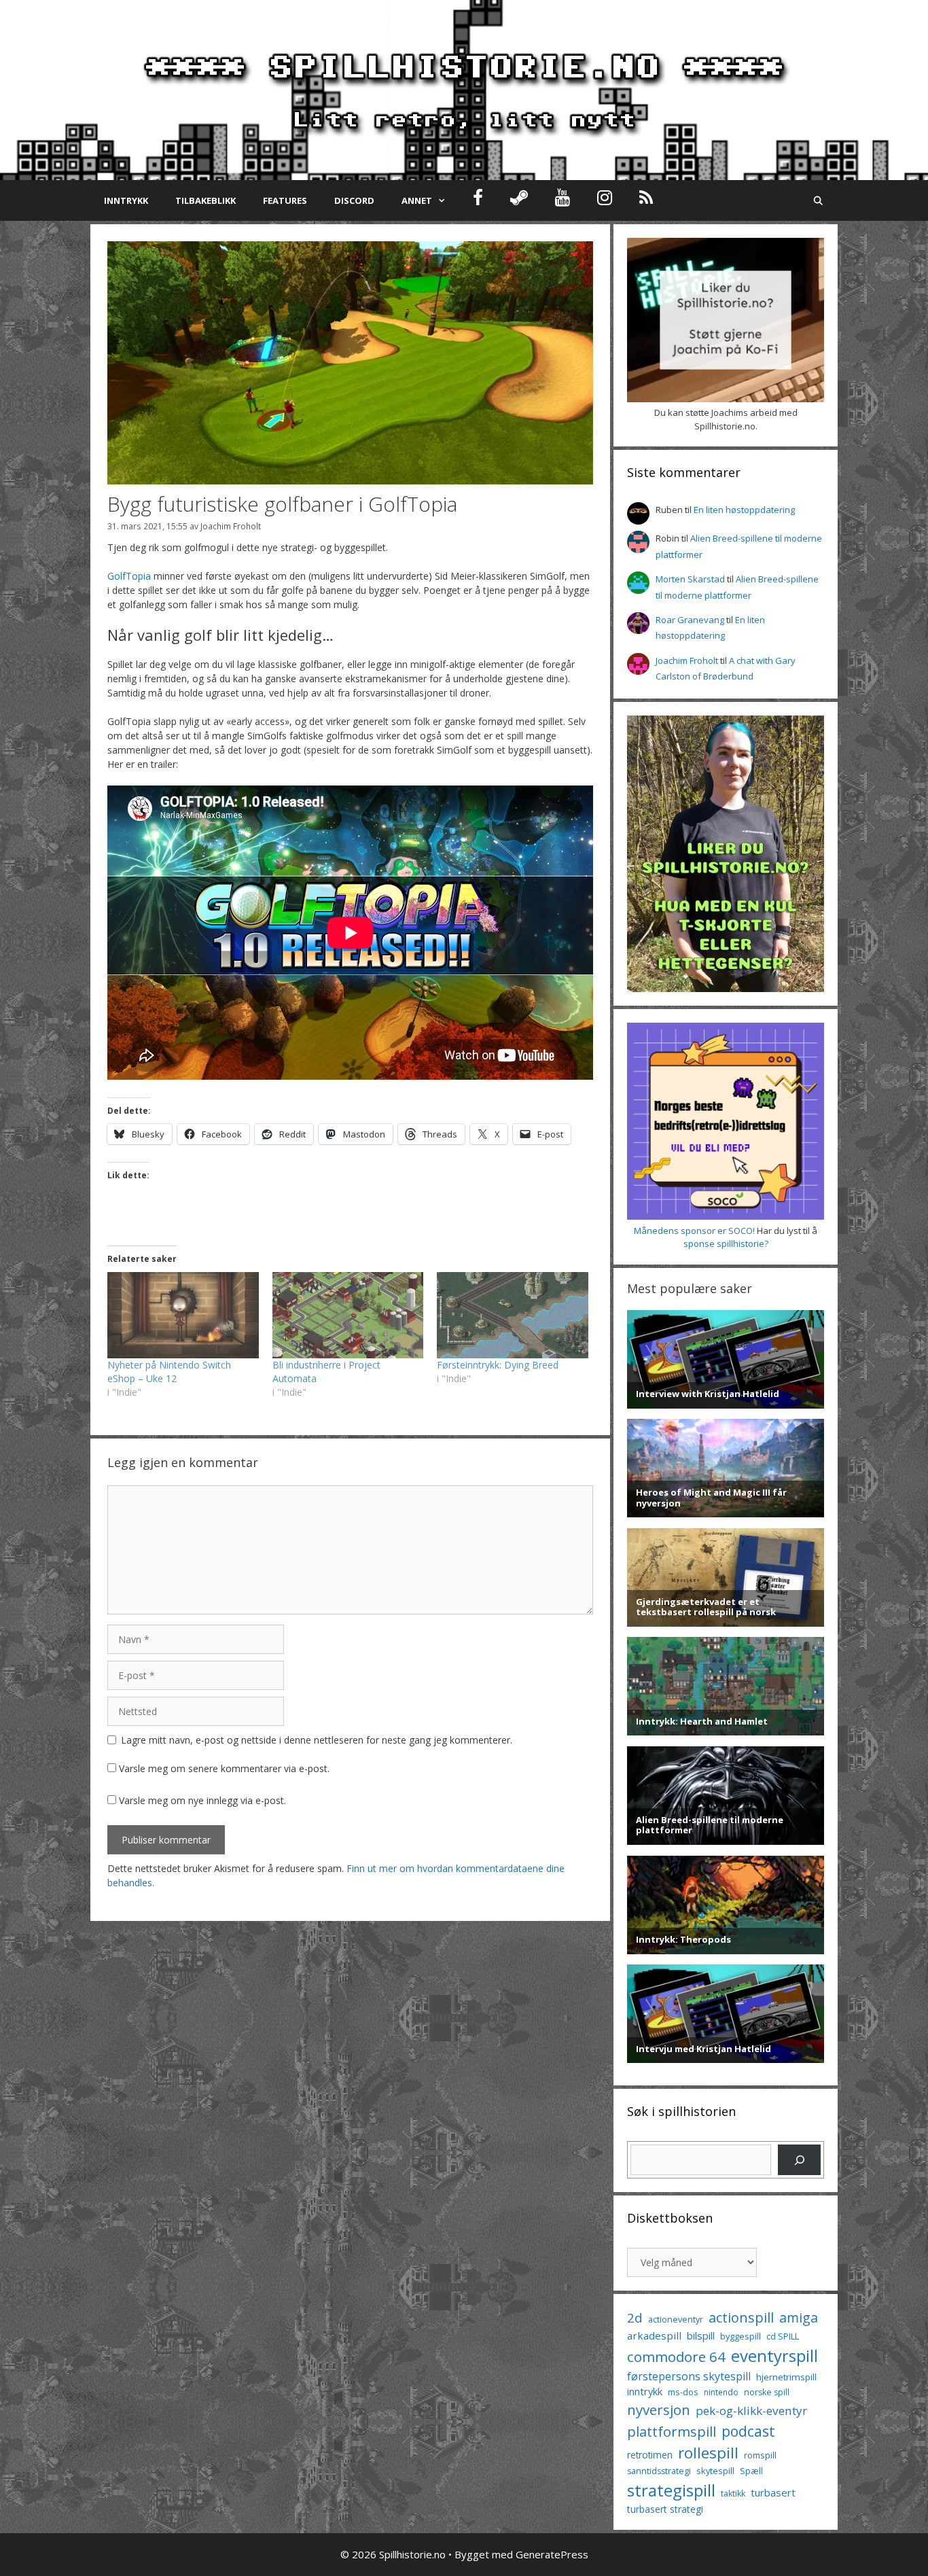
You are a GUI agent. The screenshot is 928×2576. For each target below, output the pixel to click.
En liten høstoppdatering (744, 510)
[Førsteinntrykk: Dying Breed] (513, 1315)
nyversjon (659, 2410)
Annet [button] (417, 200)
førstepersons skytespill (689, 2376)
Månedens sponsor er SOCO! (694, 1231)
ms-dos (683, 2392)
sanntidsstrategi (659, 2471)
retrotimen (650, 2455)
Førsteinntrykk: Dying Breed (498, 1365)
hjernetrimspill (786, 2377)
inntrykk (645, 2392)
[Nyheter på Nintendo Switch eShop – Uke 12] (183, 1315)
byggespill (740, 2336)
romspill (760, 2455)
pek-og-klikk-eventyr (751, 2411)
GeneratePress (552, 2554)
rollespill (708, 2453)
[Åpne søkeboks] (818, 200)
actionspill (741, 2317)
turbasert (773, 2492)
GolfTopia (129, 576)
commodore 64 (676, 2357)
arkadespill (654, 2335)
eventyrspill (774, 2356)
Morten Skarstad (690, 579)
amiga (799, 2317)
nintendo (721, 2392)
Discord (354, 200)
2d (635, 2317)
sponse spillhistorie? (726, 1243)
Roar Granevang (690, 620)
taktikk (733, 2493)
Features (285, 200)
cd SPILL (783, 2336)
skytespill (715, 2471)
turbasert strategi (665, 2509)
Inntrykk (126, 200)
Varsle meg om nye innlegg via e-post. (202, 1800)
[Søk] (799, 2160)
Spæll (751, 2471)
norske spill (767, 2392)
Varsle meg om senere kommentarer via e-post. (224, 1768)
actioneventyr (676, 2319)
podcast (748, 2431)
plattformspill (672, 2431)
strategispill (671, 2490)
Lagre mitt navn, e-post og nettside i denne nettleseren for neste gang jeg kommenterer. (317, 1740)
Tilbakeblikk (206, 200)
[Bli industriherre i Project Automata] (348, 1315)
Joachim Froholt (231, 526)
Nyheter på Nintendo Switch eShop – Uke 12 (169, 1372)
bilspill (701, 2335)
